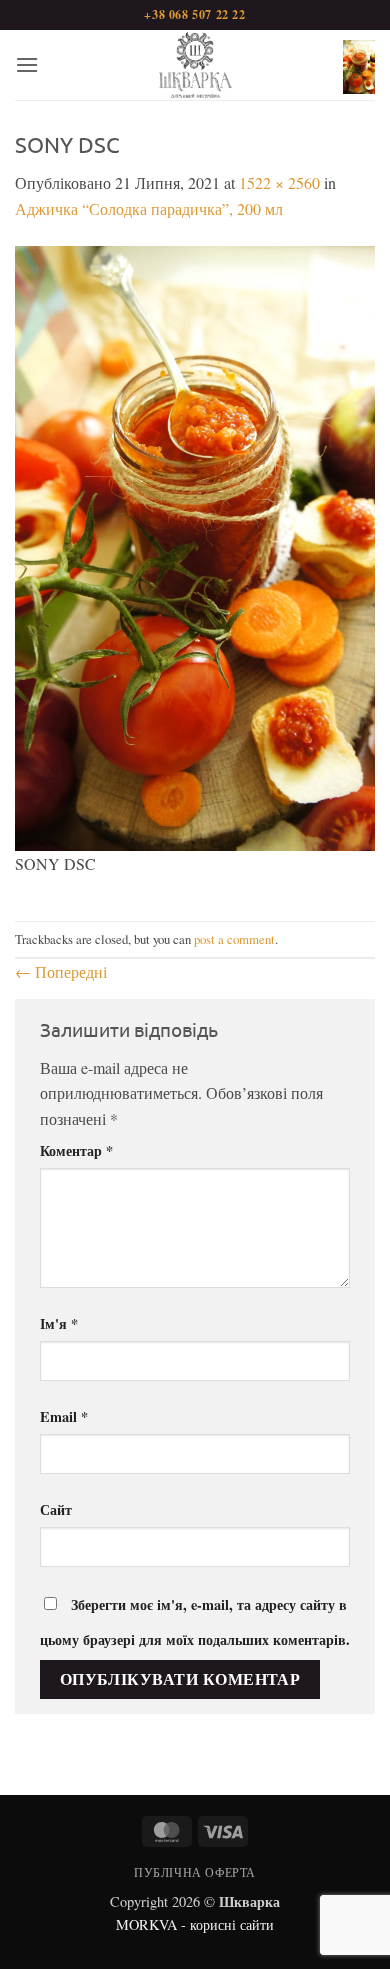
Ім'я (59, 1323)
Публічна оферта (195, 1872)
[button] (27, 64)
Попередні (61, 971)
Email (64, 1416)
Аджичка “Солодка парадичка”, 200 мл (149, 208)
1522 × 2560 (279, 182)
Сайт (56, 1509)
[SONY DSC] (195, 545)
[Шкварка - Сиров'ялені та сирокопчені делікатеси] (195, 65)
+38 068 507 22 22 (194, 14)
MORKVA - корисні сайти (195, 1924)
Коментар (76, 1150)
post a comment (234, 939)
